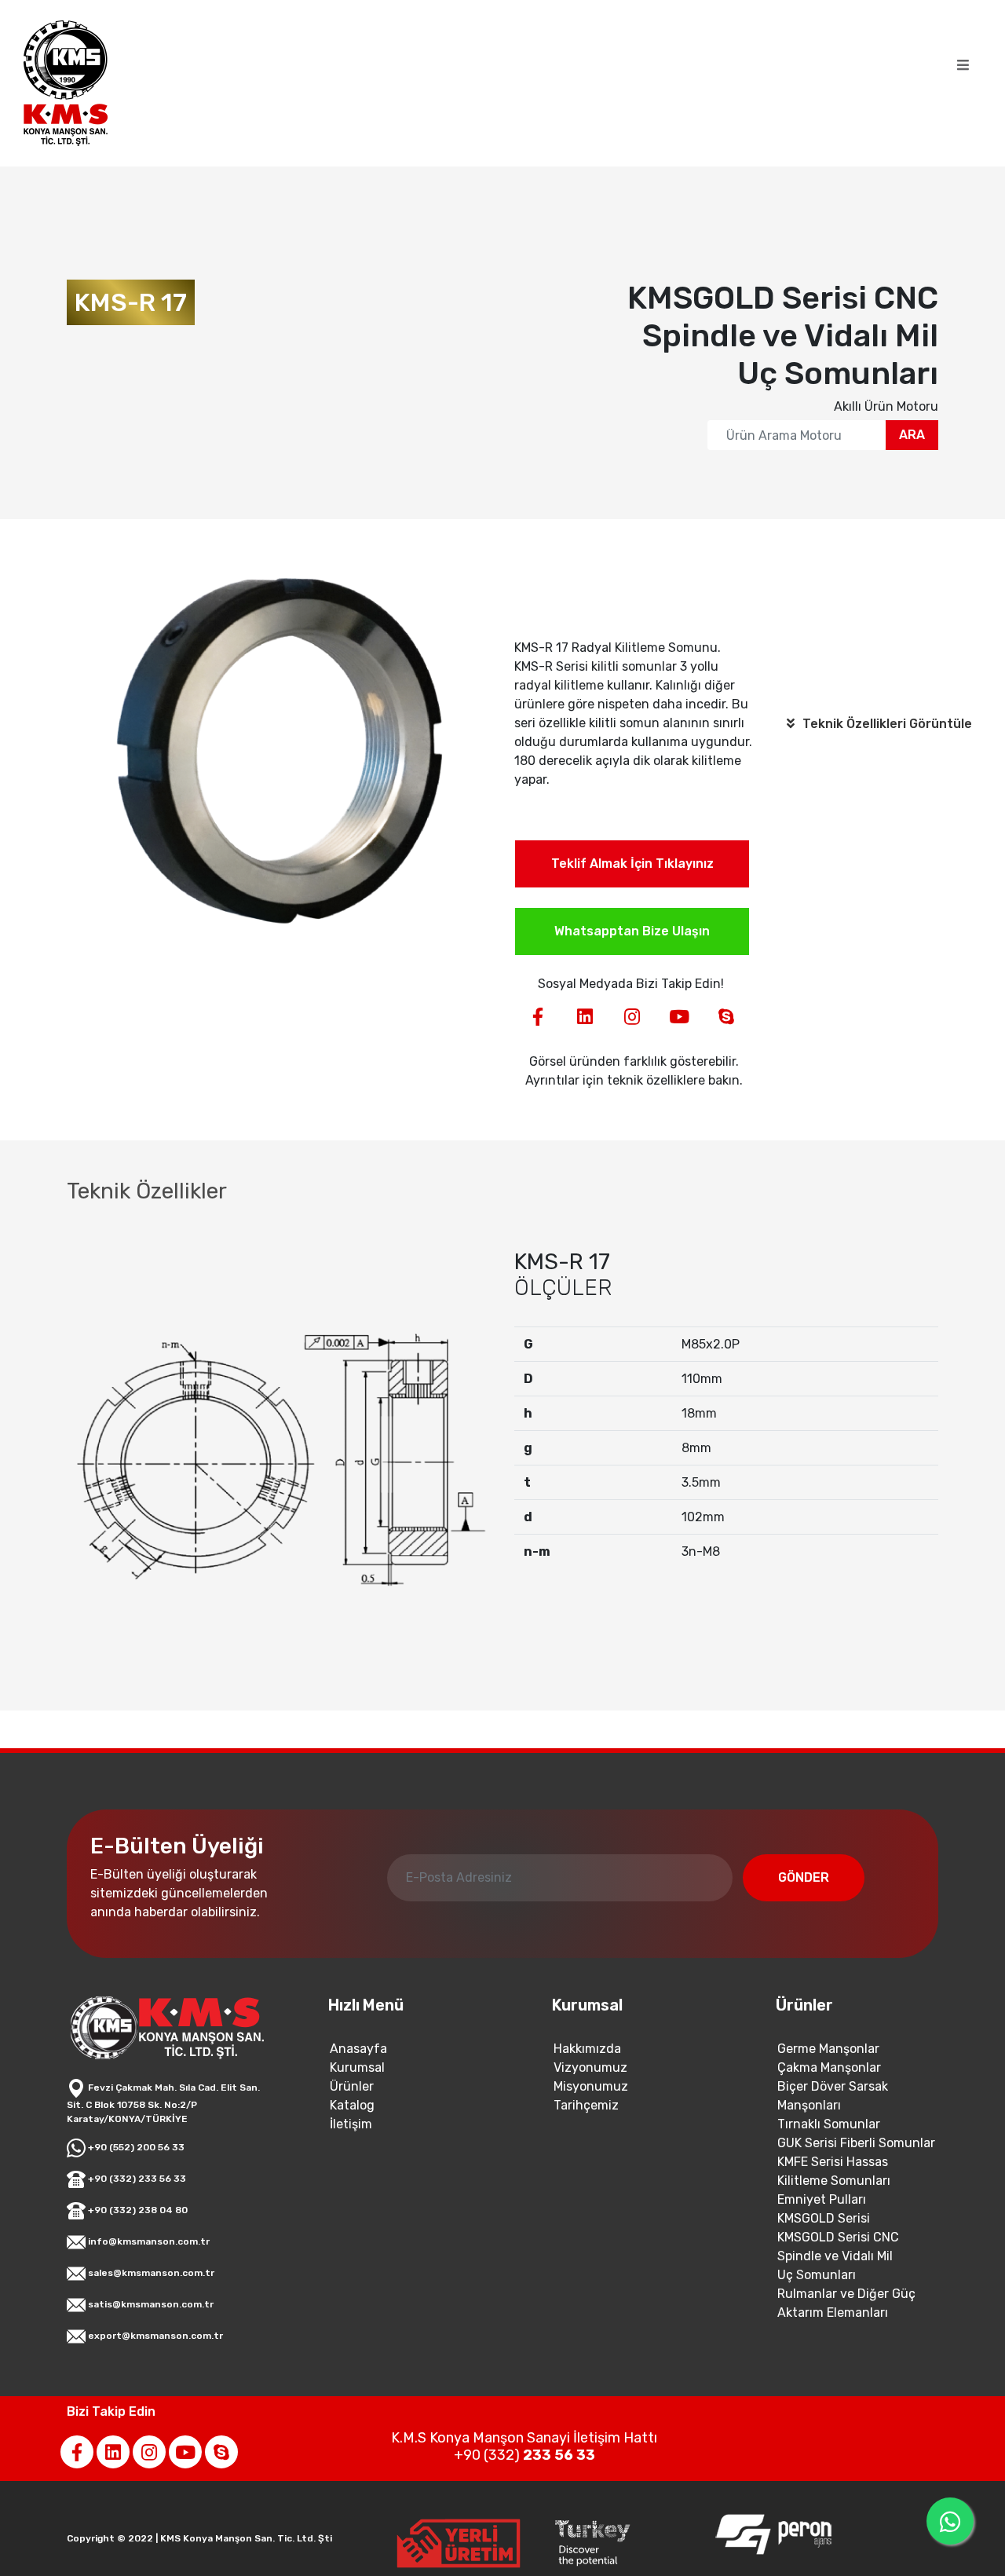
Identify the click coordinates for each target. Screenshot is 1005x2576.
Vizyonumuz (590, 2067)
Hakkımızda (587, 2049)
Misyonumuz (591, 2086)
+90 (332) (524, 2455)
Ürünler (352, 2086)
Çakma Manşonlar (829, 2067)
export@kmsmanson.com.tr (154, 2336)
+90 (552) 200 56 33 (135, 2147)
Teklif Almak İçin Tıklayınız (632, 864)
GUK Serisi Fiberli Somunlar (856, 2143)
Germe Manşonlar (828, 2049)
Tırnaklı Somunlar (829, 2124)
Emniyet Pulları (822, 2199)
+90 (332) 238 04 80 (137, 2210)
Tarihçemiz (586, 2105)
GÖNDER (804, 1877)
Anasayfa (358, 2049)
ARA (912, 435)
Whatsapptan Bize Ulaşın (632, 931)
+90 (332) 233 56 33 (136, 2179)
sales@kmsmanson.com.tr (150, 2273)
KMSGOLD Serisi (824, 2218)
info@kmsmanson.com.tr (148, 2241)
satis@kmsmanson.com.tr (150, 2304)
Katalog (352, 2105)
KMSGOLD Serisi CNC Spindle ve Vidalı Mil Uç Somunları (838, 2256)
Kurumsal (357, 2067)
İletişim (351, 2124)
